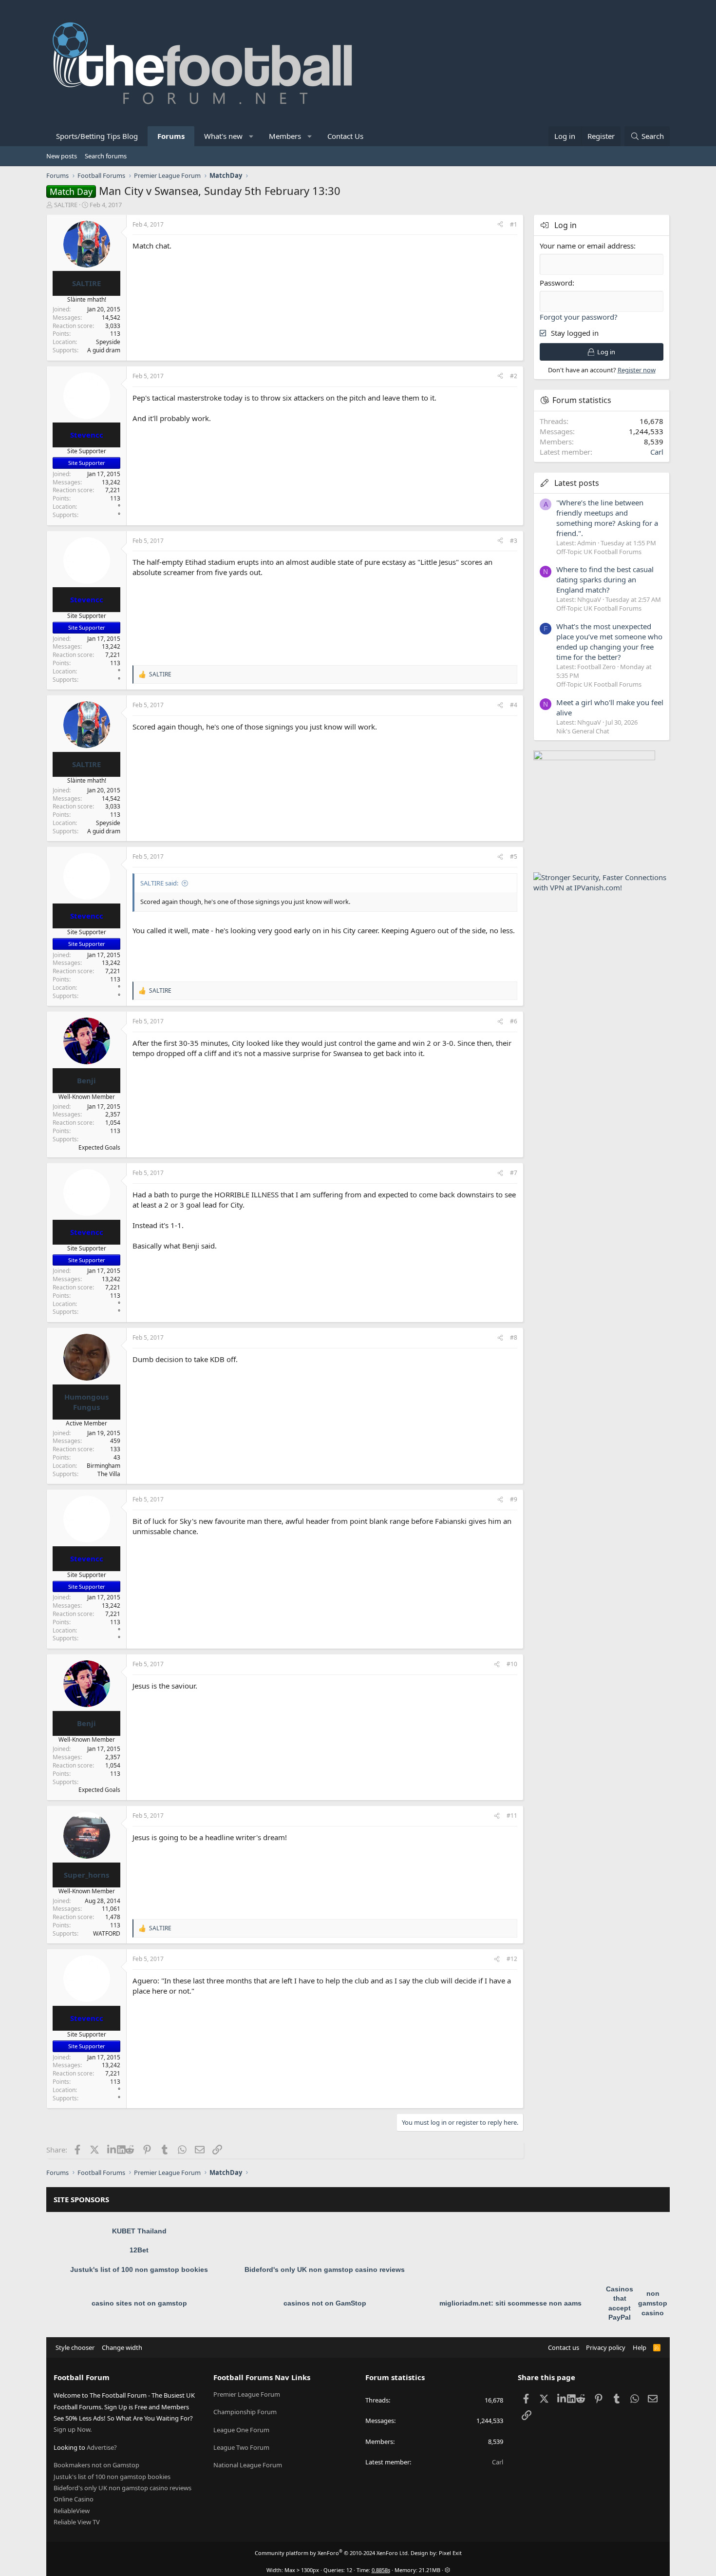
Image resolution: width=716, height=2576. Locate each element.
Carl (657, 452)
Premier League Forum (247, 2394)
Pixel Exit (450, 2553)
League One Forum (241, 2430)
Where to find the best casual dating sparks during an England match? (605, 579)
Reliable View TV (77, 2522)
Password (556, 283)
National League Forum (248, 2465)
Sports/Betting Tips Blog (97, 136)
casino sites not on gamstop (139, 2303)
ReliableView (72, 2511)
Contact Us (345, 136)
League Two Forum (241, 2447)
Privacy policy (606, 2347)
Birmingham (104, 1466)
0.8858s (381, 2570)
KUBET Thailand (139, 2231)
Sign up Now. (73, 2429)
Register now (637, 370)
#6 (514, 1021)
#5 (514, 856)
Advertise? (102, 2447)
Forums (171, 136)
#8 (514, 1337)
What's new (223, 136)
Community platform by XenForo (332, 2553)
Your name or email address (587, 246)
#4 (514, 705)
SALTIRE (66, 205)
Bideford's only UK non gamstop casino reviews (325, 2269)
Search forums (106, 156)
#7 (514, 1173)
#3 (514, 541)
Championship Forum (245, 2412)
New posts (62, 156)
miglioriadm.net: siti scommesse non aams (510, 2303)
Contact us (564, 2347)
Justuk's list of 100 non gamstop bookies (139, 2269)
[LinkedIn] (112, 2150)
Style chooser (75, 2347)
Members (285, 136)
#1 (514, 224)
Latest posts (577, 483)
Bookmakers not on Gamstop (96, 2465)
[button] (252, 136)
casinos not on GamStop (325, 2303)
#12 (512, 1959)
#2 (514, 376)
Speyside (108, 342)
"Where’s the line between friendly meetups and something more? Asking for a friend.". (607, 518)
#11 (512, 1816)
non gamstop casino (653, 2303)
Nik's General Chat (583, 731)
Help (640, 2347)
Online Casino (74, 2499)
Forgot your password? (579, 317)
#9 (514, 1499)
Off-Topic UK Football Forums (599, 552)
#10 (512, 1664)
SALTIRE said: (159, 883)
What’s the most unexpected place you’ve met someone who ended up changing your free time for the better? (609, 642)
